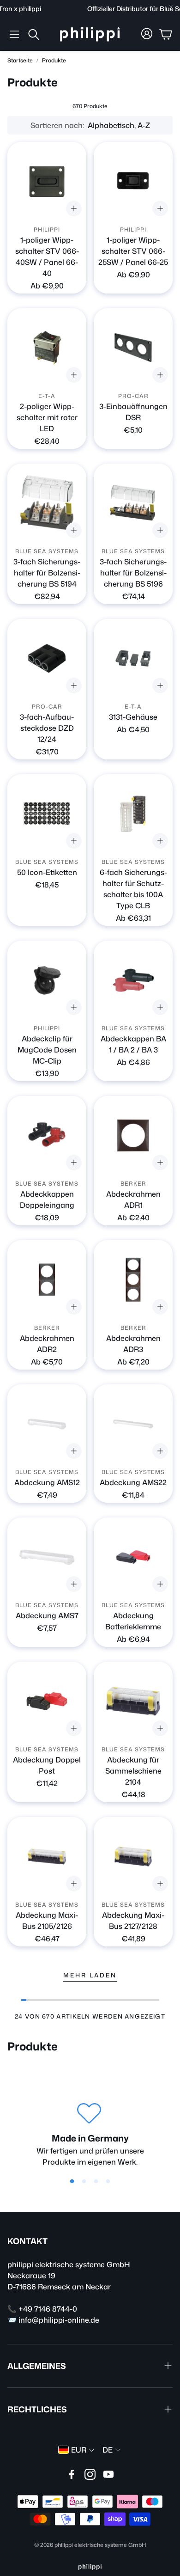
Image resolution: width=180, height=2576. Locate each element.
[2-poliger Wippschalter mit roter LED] (47, 348)
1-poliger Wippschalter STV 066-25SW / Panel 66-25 (133, 251)
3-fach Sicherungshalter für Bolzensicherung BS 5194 (47, 573)
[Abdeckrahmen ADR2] (47, 1280)
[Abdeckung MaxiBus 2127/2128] (133, 1857)
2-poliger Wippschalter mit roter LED (47, 417)
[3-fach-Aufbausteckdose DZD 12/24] (47, 658)
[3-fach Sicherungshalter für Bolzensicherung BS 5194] (47, 503)
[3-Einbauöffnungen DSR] (133, 348)
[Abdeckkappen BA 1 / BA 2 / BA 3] (133, 980)
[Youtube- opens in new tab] (108, 2474)
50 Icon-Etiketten (47, 872)
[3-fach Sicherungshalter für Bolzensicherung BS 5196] (133, 503)
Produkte (54, 60)
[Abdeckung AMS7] (47, 1557)
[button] (14, 34)
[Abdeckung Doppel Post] (47, 1701)
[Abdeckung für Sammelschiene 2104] (133, 1701)
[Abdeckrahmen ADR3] (133, 1280)
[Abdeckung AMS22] (133, 1424)
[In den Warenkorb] (160, 375)
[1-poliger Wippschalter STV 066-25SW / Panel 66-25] (133, 181)
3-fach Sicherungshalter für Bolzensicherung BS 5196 (133, 573)
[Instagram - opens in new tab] (90, 2474)
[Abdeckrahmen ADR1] (133, 1135)
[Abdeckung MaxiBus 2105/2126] (47, 1857)
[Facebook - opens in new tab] (72, 2474)
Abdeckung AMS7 (47, 1615)
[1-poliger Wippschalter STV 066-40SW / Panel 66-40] (47, 181)
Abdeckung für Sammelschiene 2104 (133, 1771)
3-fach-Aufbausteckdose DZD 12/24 (47, 728)
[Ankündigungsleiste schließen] (171, 7)
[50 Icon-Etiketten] (47, 814)
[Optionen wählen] (74, 208)
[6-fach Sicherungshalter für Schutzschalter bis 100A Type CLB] (133, 814)
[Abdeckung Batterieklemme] (133, 1557)
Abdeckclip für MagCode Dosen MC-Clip (47, 1050)
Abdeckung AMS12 (47, 1482)
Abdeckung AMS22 (133, 1482)
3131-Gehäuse (133, 717)
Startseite (20, 60)
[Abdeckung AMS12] (47, 1424)
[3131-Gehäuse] (133, 658)
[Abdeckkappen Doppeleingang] (47, 1135)
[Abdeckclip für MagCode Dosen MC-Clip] (47, 980)
